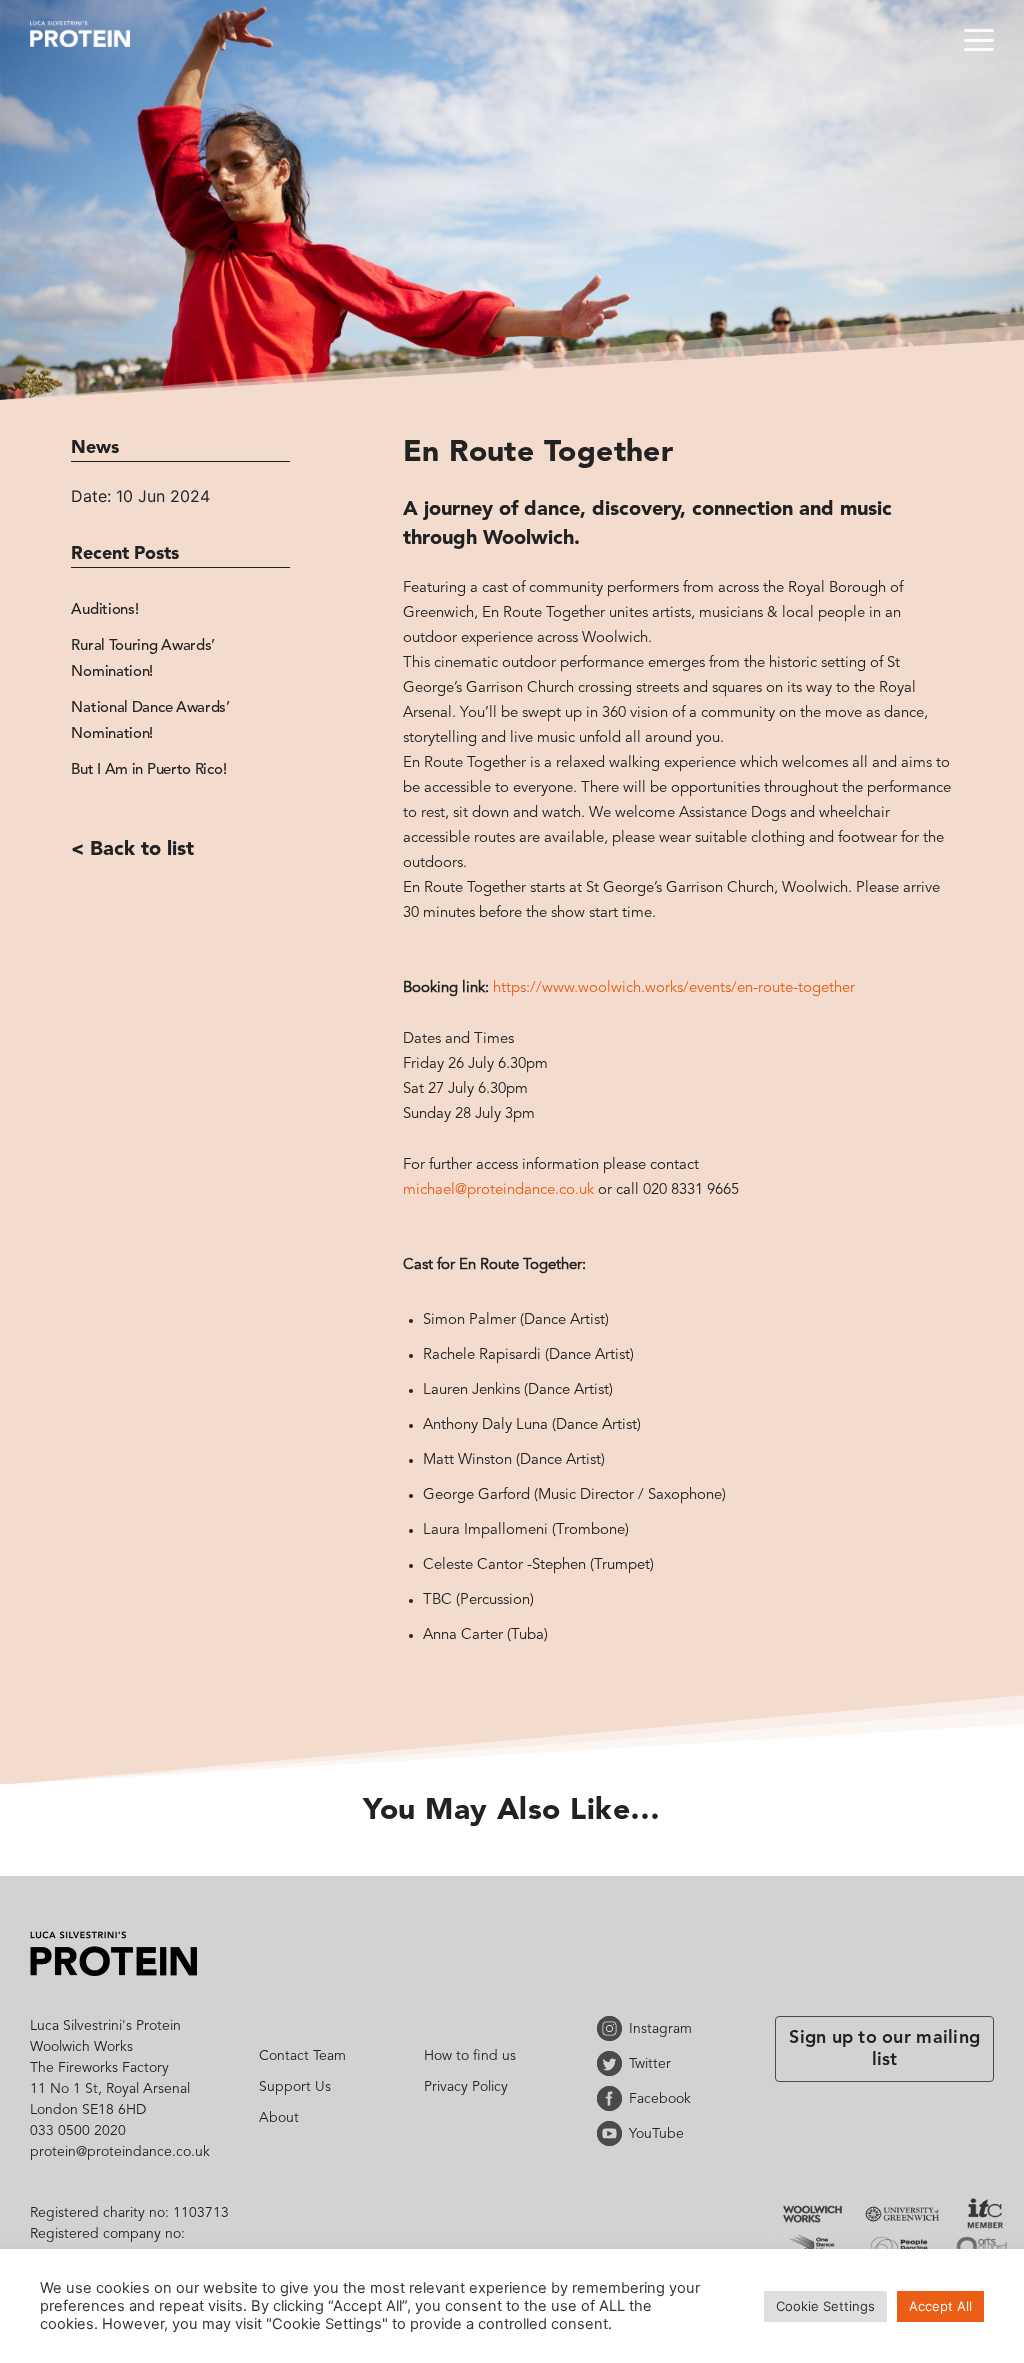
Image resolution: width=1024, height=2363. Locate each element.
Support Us (295, 2087)
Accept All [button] (940, 2306)
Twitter (613, 2063)
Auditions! (104, 610)
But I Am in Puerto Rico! (148, 770)
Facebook (613, 2098)
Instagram (613, 2028)
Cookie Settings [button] (825, 2306)
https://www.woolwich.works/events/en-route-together (674, 988)
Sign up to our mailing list (884, 2049)
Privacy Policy (466, 2087)
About (279, 2118)
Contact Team (302, 2056)
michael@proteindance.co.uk (498, 1190)
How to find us (470, 2056)
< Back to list (132, 850)
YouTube (613, 2133)
